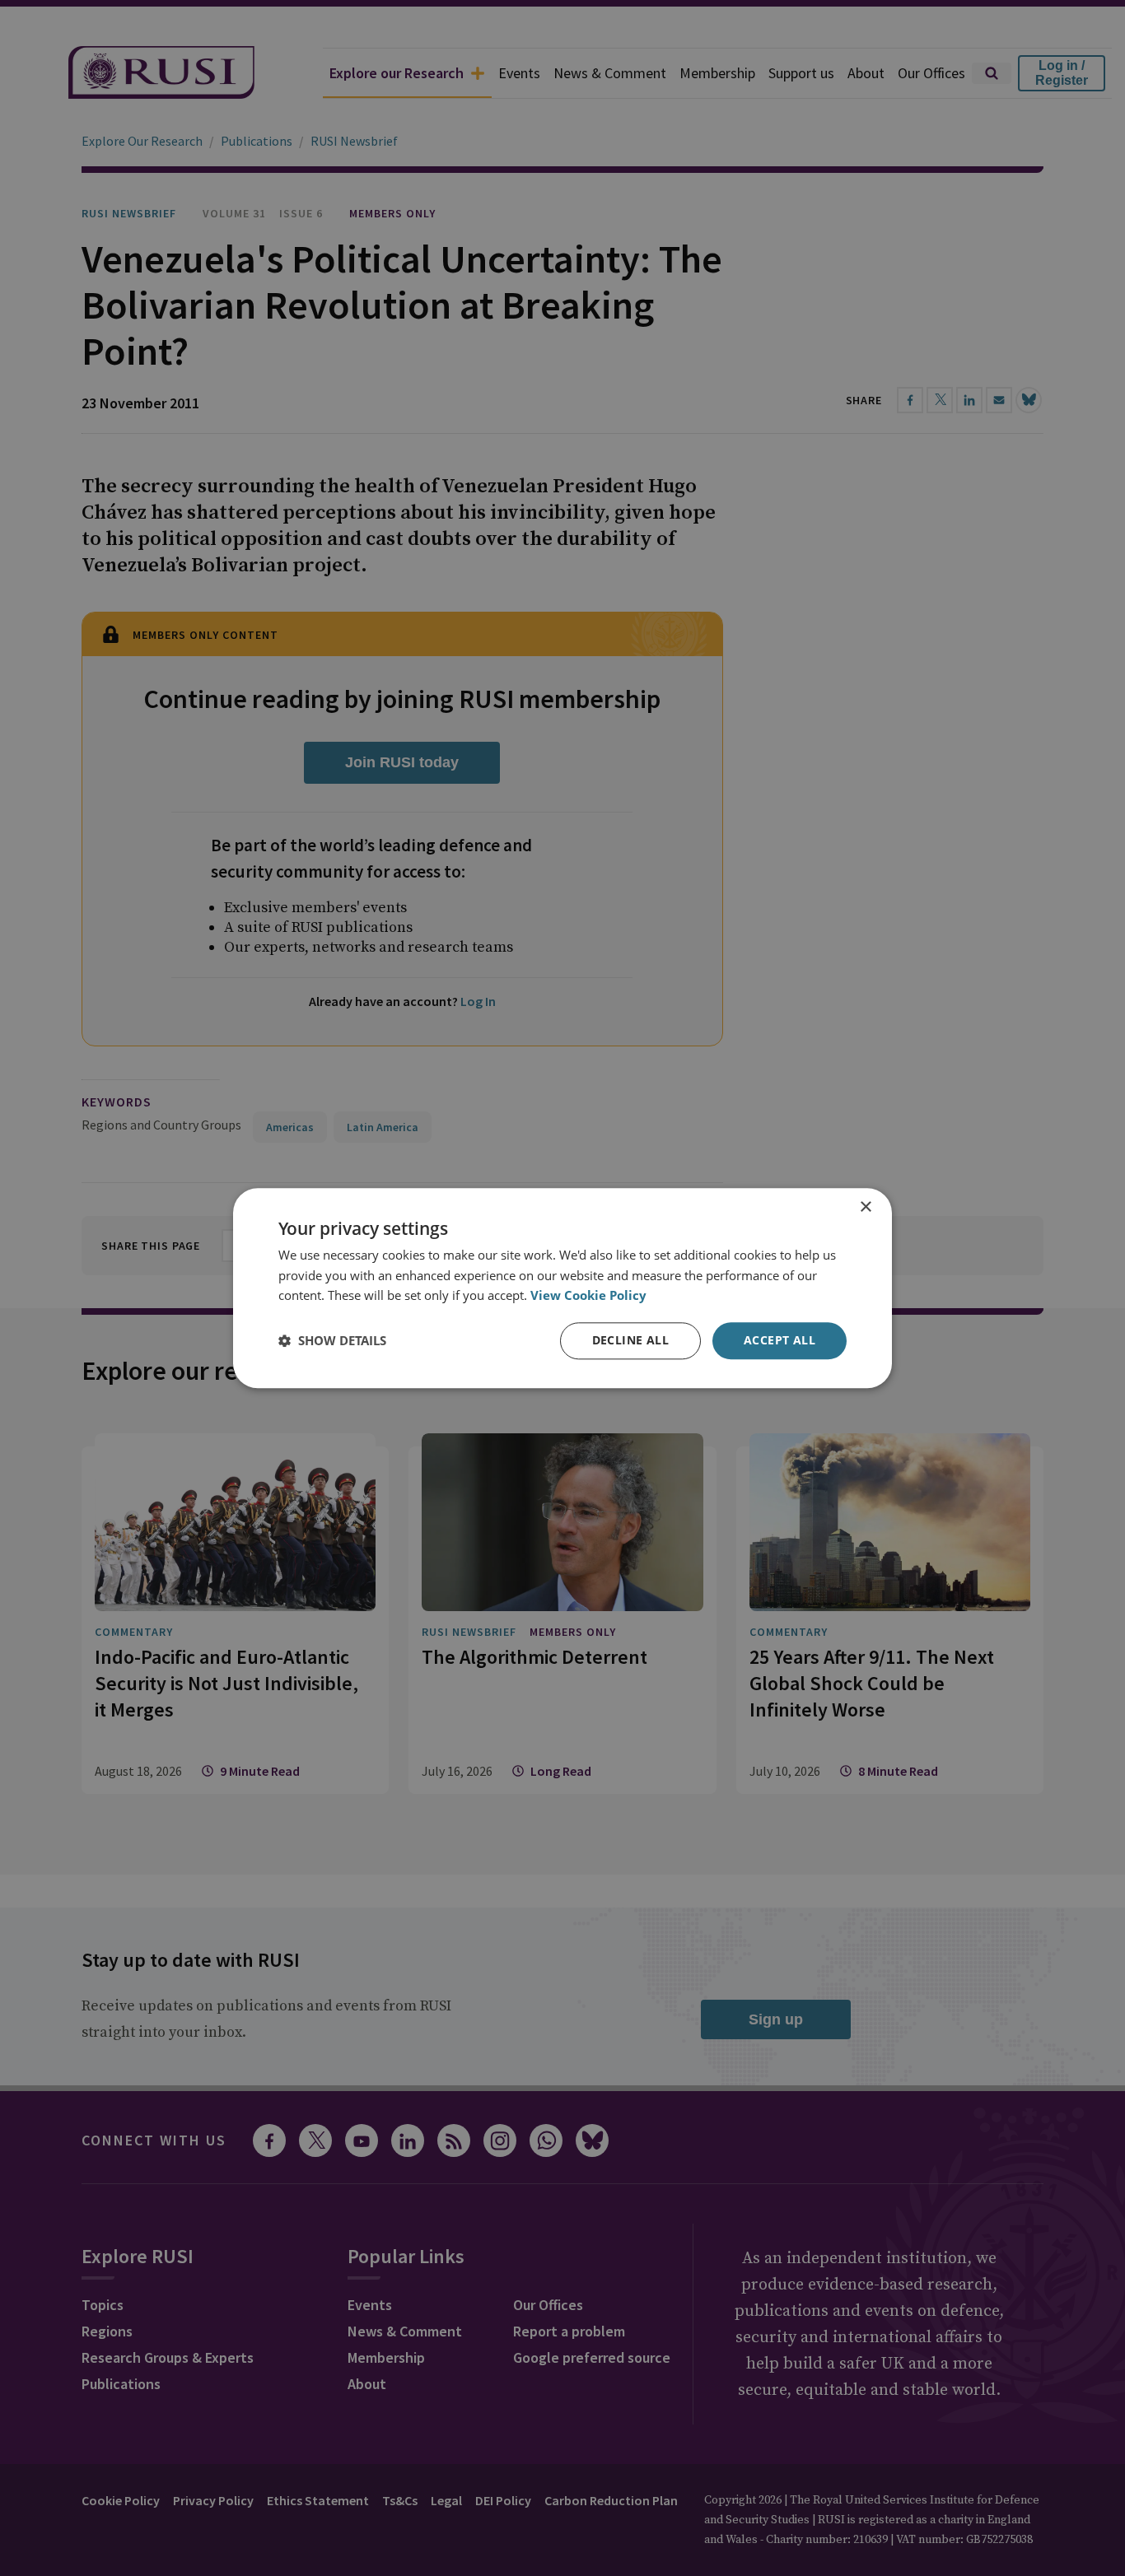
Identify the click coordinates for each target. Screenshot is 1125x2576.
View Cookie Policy (588, 1296)
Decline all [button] (630, 1340)
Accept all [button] (780, 1340)
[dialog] (562, 1288)
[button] (332, 1341)
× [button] (865, 1207)
